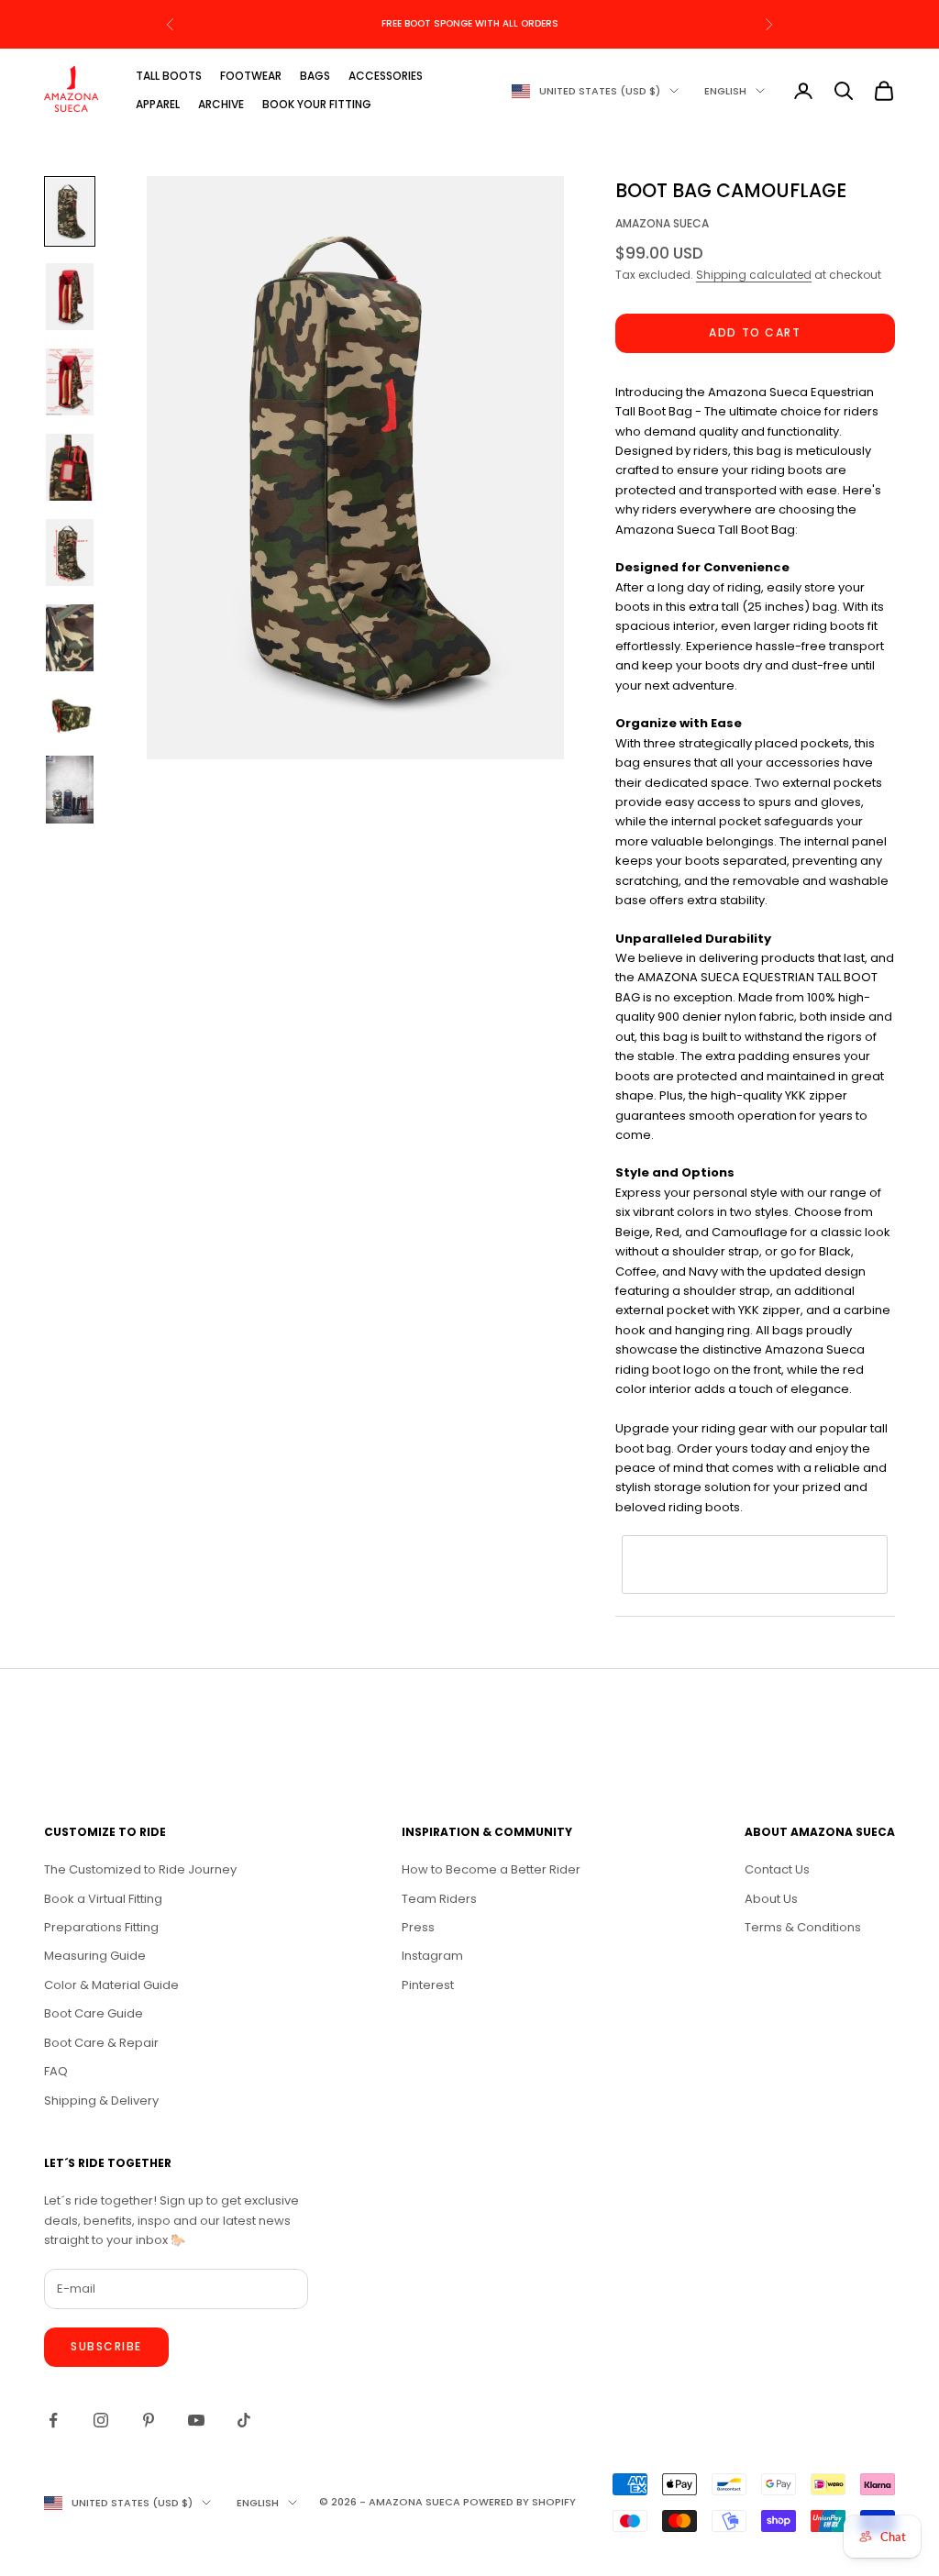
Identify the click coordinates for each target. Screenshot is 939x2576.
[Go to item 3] (70, 382)
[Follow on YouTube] (196, 2420)
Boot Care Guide (94, 2013)
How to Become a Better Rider (491, 1869)
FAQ (56, 2071)
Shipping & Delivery (101, 2101)
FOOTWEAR (251, 76)
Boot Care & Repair (101, 2043)
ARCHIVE (221, 104)
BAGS (315, 76)
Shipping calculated (754, 275)
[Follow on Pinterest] (149, 2420)
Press (418, 1927)
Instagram (432, 1956)
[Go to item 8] (70, 789)
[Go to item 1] (70, 211)
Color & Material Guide (111, 1985)
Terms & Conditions (803, 1927)
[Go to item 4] (70, 467)
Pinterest (428, 1985)
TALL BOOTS (169, 76)
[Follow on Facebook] (53, 2420)
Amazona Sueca (662, 223)
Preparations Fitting (101, 1927)
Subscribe (106, 2346)
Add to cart (755, 332)
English (725, 91)
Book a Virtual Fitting (103, 1899)
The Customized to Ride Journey (140, 1869)
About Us (771, 1899)
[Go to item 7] (70, 713)
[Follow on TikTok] (244, 2420)
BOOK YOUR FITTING (317, 104)
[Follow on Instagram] (101, 2420)
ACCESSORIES (386, 76)
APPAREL (158, 104)
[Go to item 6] (70, 638)
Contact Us (777, 1869)
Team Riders (439, 1899)
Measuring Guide (95, 1956)
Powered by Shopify (519, 2502)
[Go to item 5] (70, 553)
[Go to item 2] (70, 297)
